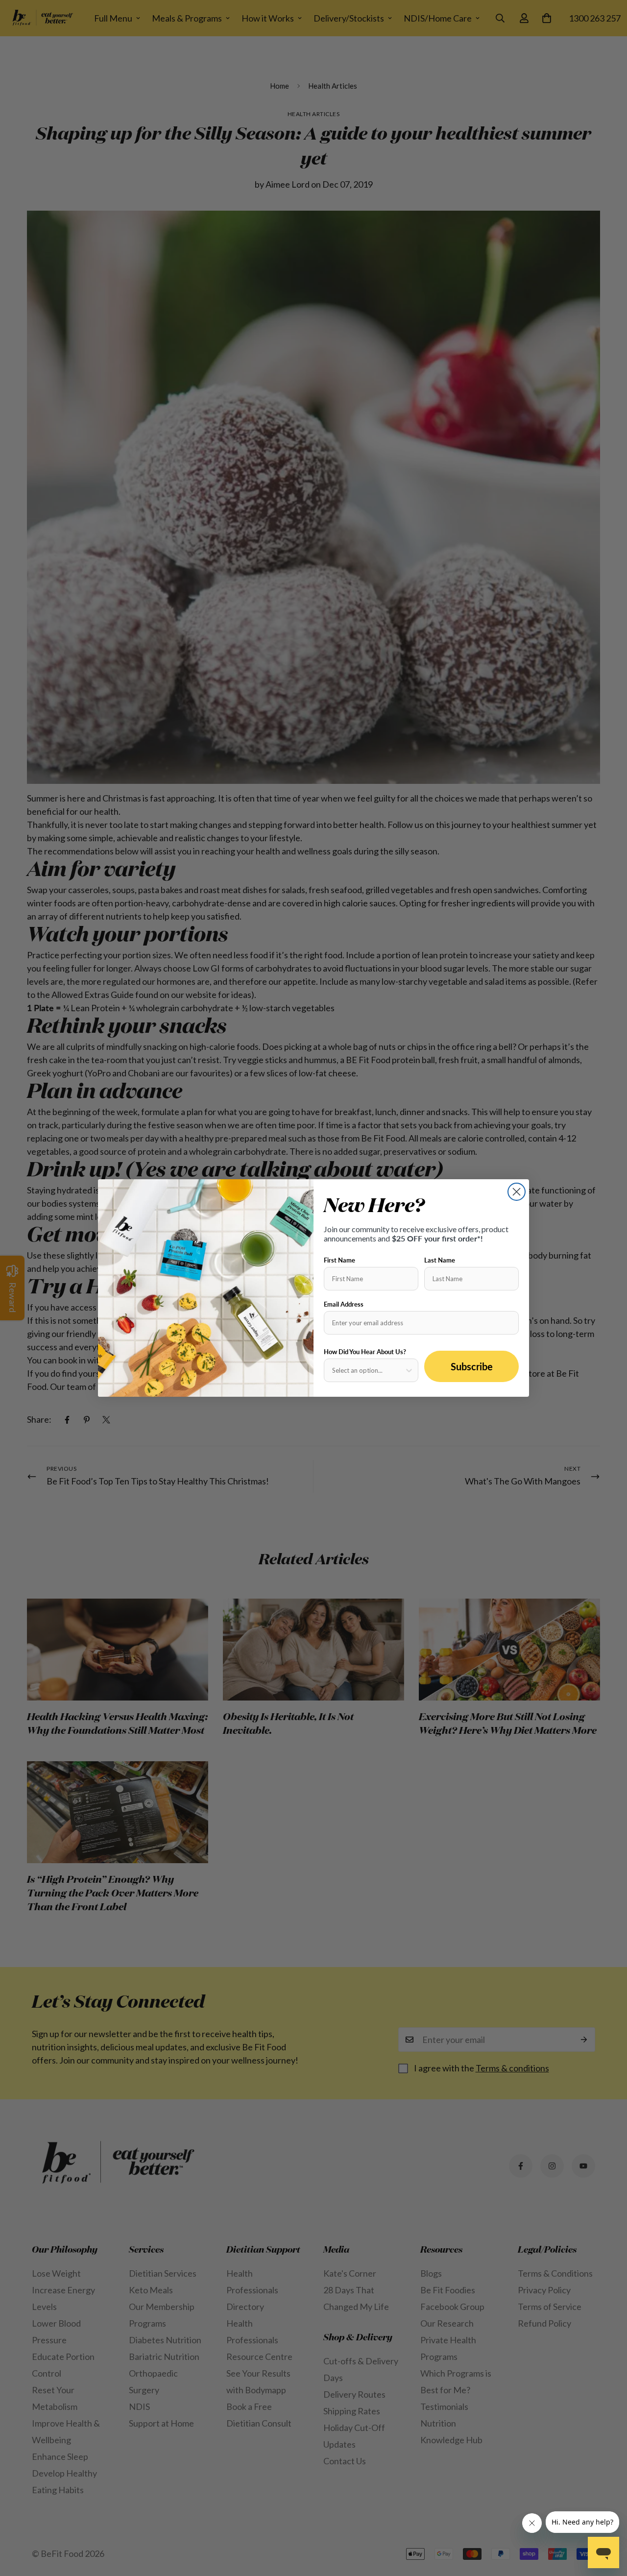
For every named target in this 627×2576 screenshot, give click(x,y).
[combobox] (368, 1370)
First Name (339, 1260)
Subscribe (472, 1366)
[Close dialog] (517, 1192)
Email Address (344, 1304)
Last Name (440, 1260)
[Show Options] (409, 1370)
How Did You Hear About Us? (365, 1352)
